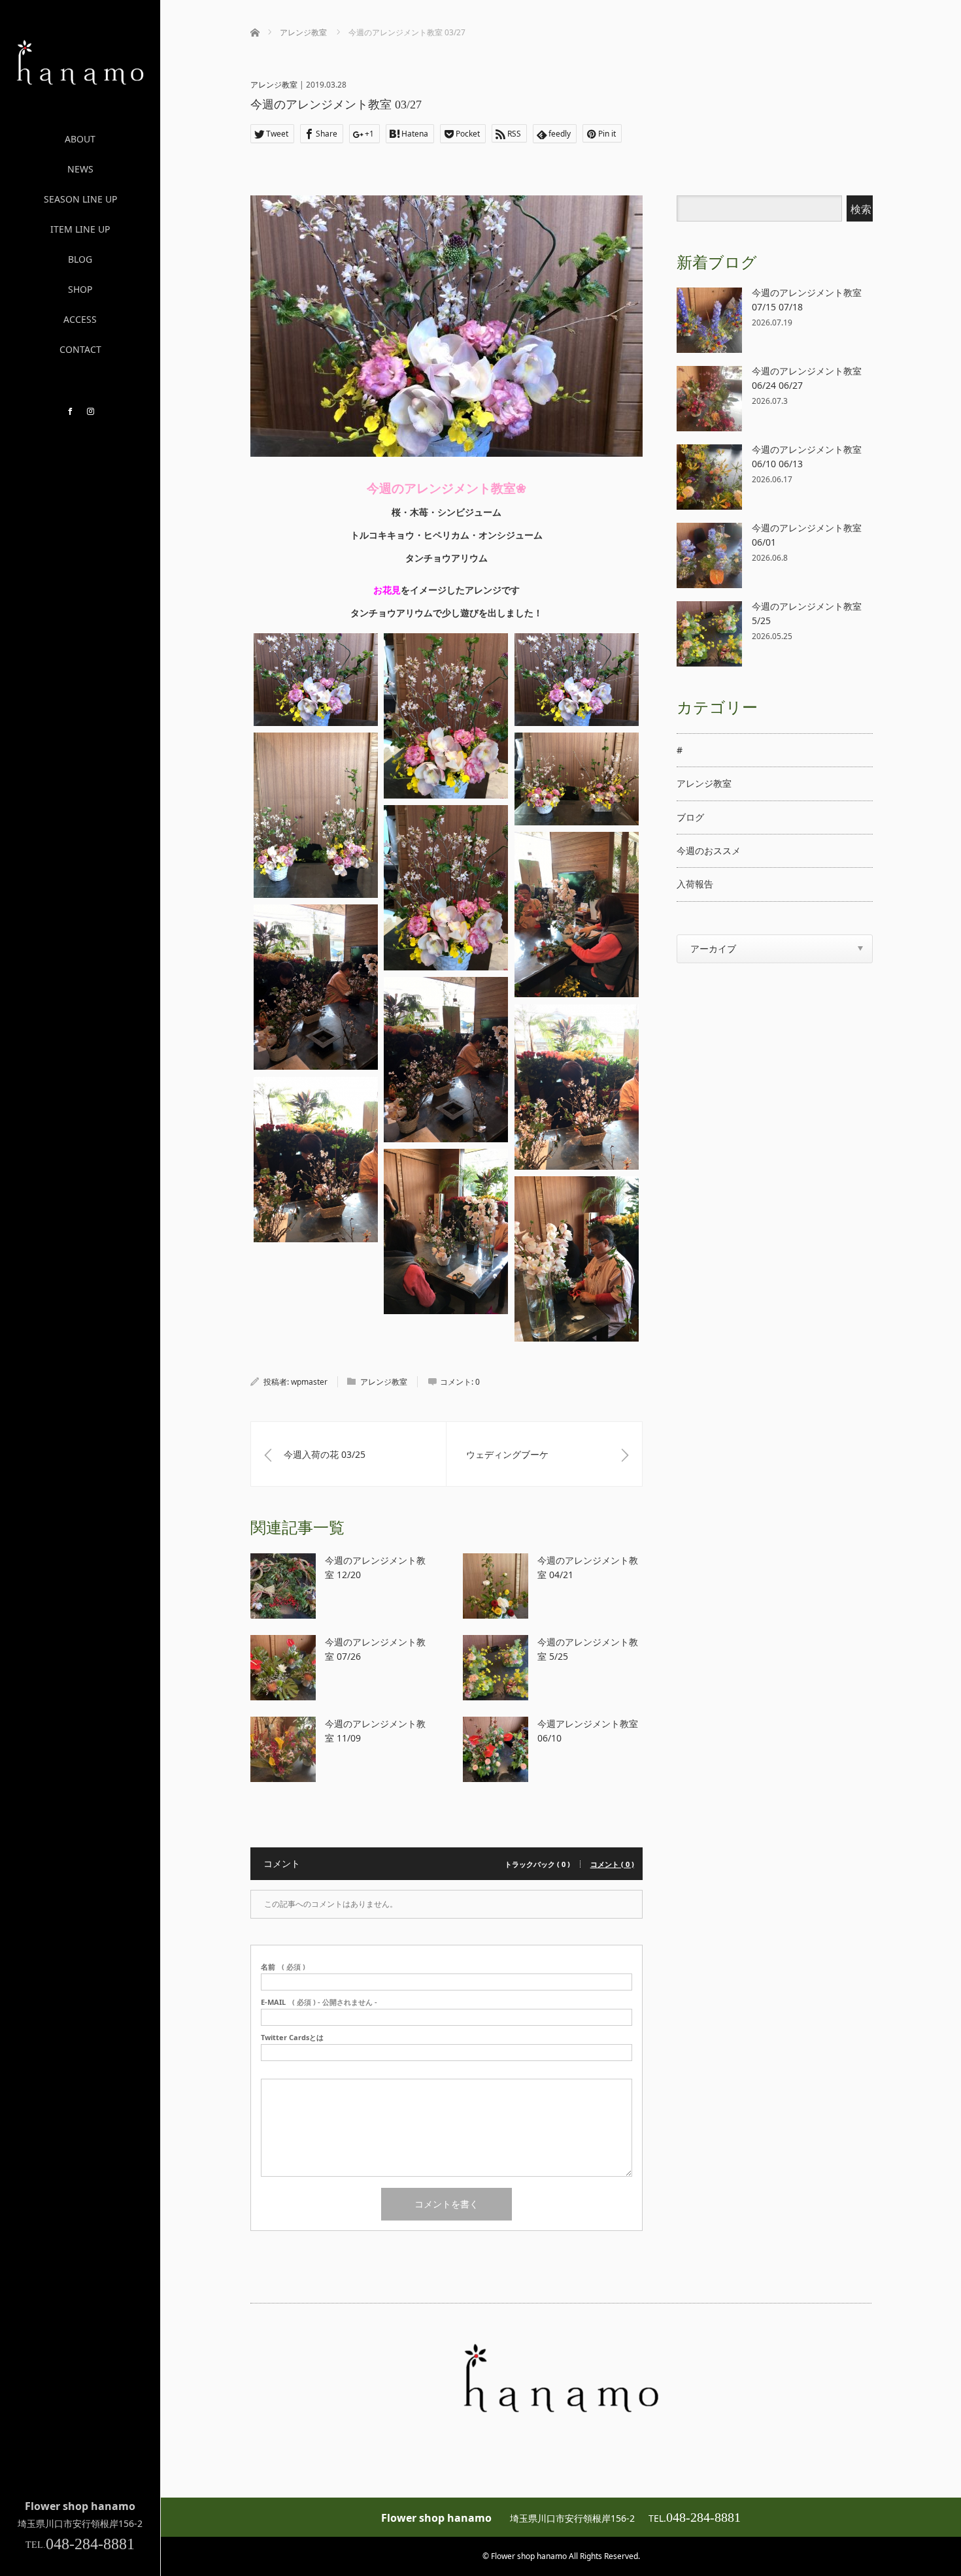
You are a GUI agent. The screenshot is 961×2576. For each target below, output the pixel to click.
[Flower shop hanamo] (80, 80)
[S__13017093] (577, 680)
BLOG (80, 259)
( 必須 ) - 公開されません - (319, 2002)
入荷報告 (695, 884)
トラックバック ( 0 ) (537, 1864)
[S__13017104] (577, 1259)
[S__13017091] (316, 680)
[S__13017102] (316, 1160)
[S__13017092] (446, 716)
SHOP (80, 289)
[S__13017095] (577, 779)
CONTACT (80, 349)
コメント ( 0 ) (612, 1864)
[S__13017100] (446, 1060)
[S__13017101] (577, 1087)
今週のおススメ (709, 850)
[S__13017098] (577, 915)
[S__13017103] (446, 1231)
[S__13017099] (316, 987)
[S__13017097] (446, 888)
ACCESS (80, 319)
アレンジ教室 (274, 85)
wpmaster (309, 1382)
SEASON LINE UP (80, 199)
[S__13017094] (316, 815)
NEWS (80, 169)
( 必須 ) (283, 1967)
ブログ (690, 817)
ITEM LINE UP (80, 229)
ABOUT (80, 139)
